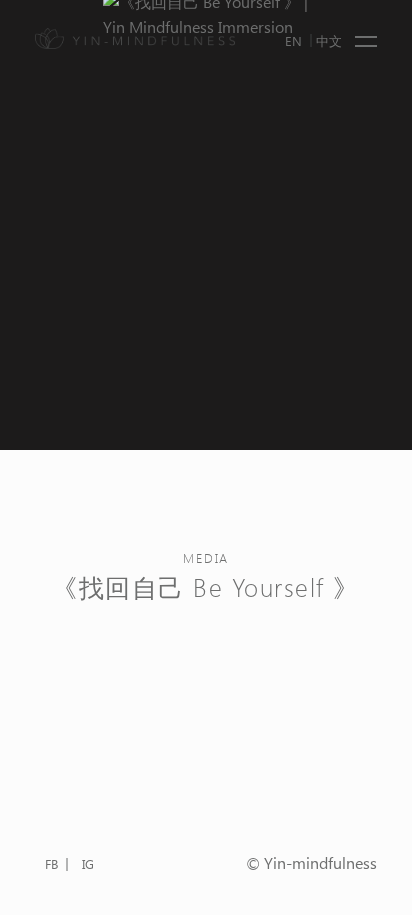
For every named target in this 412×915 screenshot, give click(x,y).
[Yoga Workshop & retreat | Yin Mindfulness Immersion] (135, 38)
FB (51, 863)
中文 (329, 40)
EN (293, 40)
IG (88, 863)
